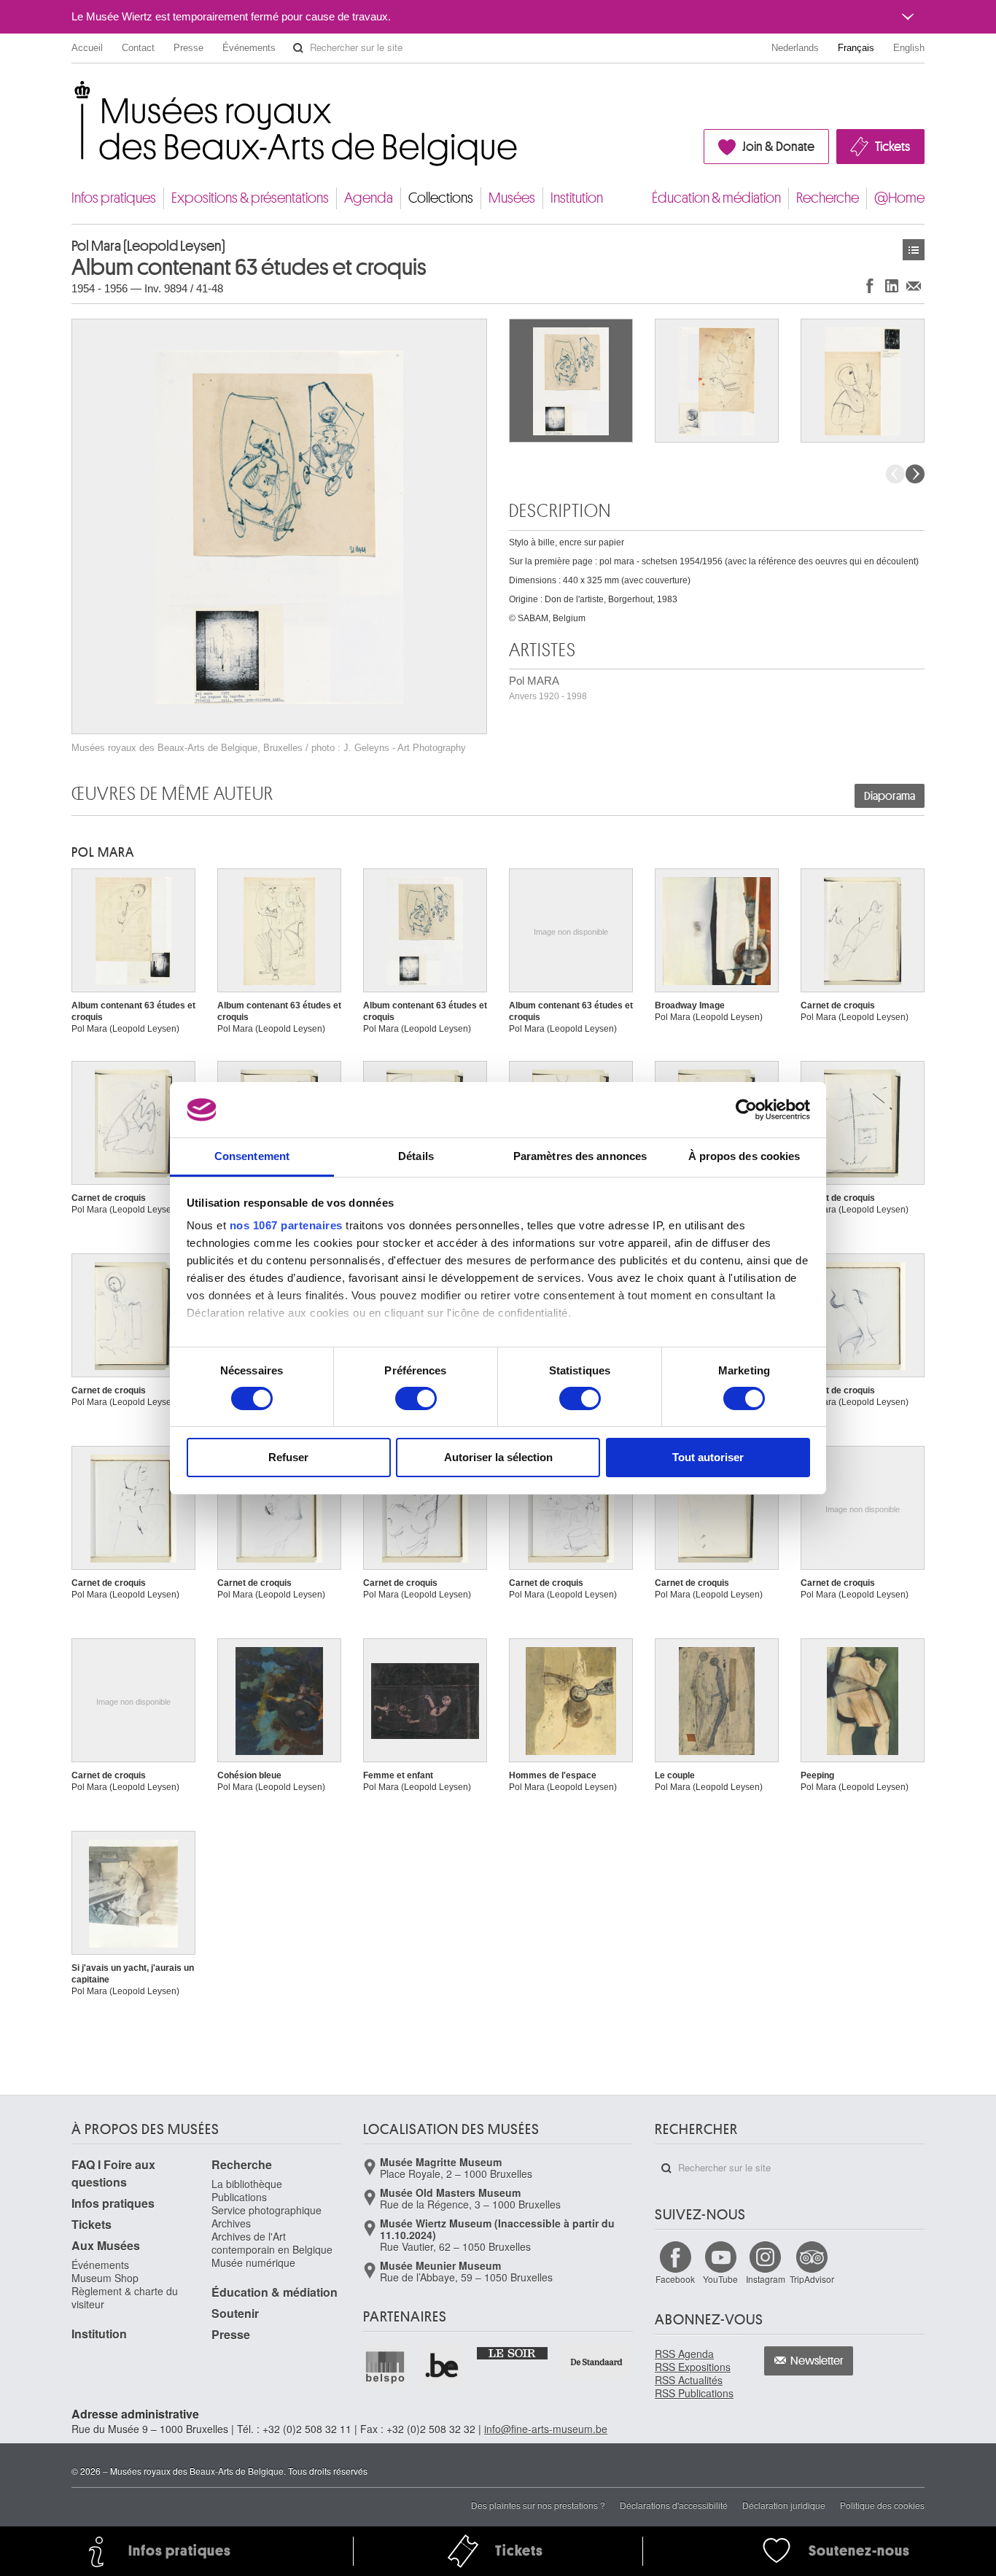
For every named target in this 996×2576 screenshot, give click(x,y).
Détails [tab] (416, 1156)
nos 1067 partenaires (286, 1225)
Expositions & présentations (250, 198)
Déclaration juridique (784, 2505)
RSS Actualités (689, 2380)
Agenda (369, 198)
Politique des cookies (882, 2505)
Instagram (766, 2279)
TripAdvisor (812, 2279)
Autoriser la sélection (498, 1457)
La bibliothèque (247, 2184)
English (909, 48)
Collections (441, 198)
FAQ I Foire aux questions (113, 2173)
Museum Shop (105, 2278)
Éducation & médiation (716, 198)
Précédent (895, 474)
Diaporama (890, 796)
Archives (231, 2223)
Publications (239, 2197)
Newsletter (817, 2361)
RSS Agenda (684, 2354)
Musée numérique (253, 2262)
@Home (899, 198)
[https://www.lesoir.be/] (513, 2352)
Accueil (87, 48)
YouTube (720, 2279)
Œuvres (914, 250)
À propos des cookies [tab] (744, 1156)
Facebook (675, 2279)
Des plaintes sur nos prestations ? (538, 2505)
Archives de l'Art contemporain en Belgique (272, 2243)
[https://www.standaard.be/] (597, 2362)
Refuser (288, 1457)
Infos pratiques (114, 198)
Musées (512, 198)
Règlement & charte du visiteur (125, 2297)
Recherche (828, 198)
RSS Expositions (693, 2367)
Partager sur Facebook (870, 285)
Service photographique (266, 2210)
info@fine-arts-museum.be (546, 2429)
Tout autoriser (708, 1457)
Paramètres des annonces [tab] (580, 1156)
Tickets (892, 147)
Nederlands (795, 48)
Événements (249, 48)
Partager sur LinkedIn (892, 285)
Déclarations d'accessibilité (674, 2505)
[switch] (416, 1398)
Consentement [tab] (252, 1156)
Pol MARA (548, 688)
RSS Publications (694, 2393)
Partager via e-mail (914, 285)
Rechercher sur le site (298, 48)
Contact (138, 48)
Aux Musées (106, 2245)
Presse (188, 48)
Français (856, 48)
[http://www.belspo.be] (386, 2367)
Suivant (915, 474)
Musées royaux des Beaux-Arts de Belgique (73, 94)
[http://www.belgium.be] (443, 2367)
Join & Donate (778, 147)
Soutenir (235, 2313)
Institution (577, 198)
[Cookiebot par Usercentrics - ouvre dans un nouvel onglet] (746, 1110)
